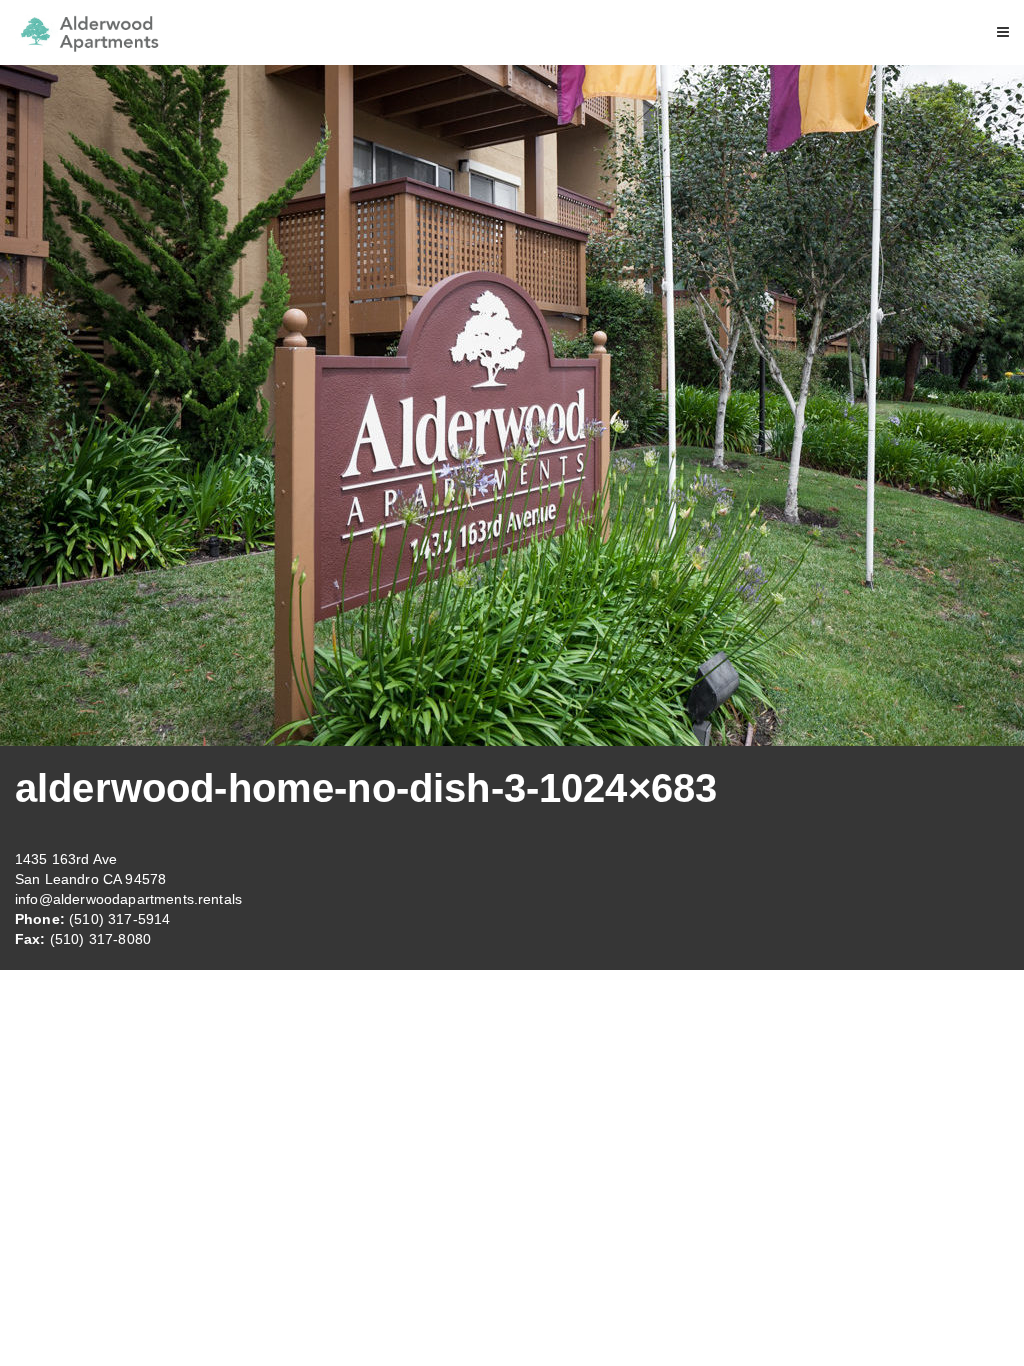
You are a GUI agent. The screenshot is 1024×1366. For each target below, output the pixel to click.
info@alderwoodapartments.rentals (128, 899)
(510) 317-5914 (119, 919)
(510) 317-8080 (100, 939)
